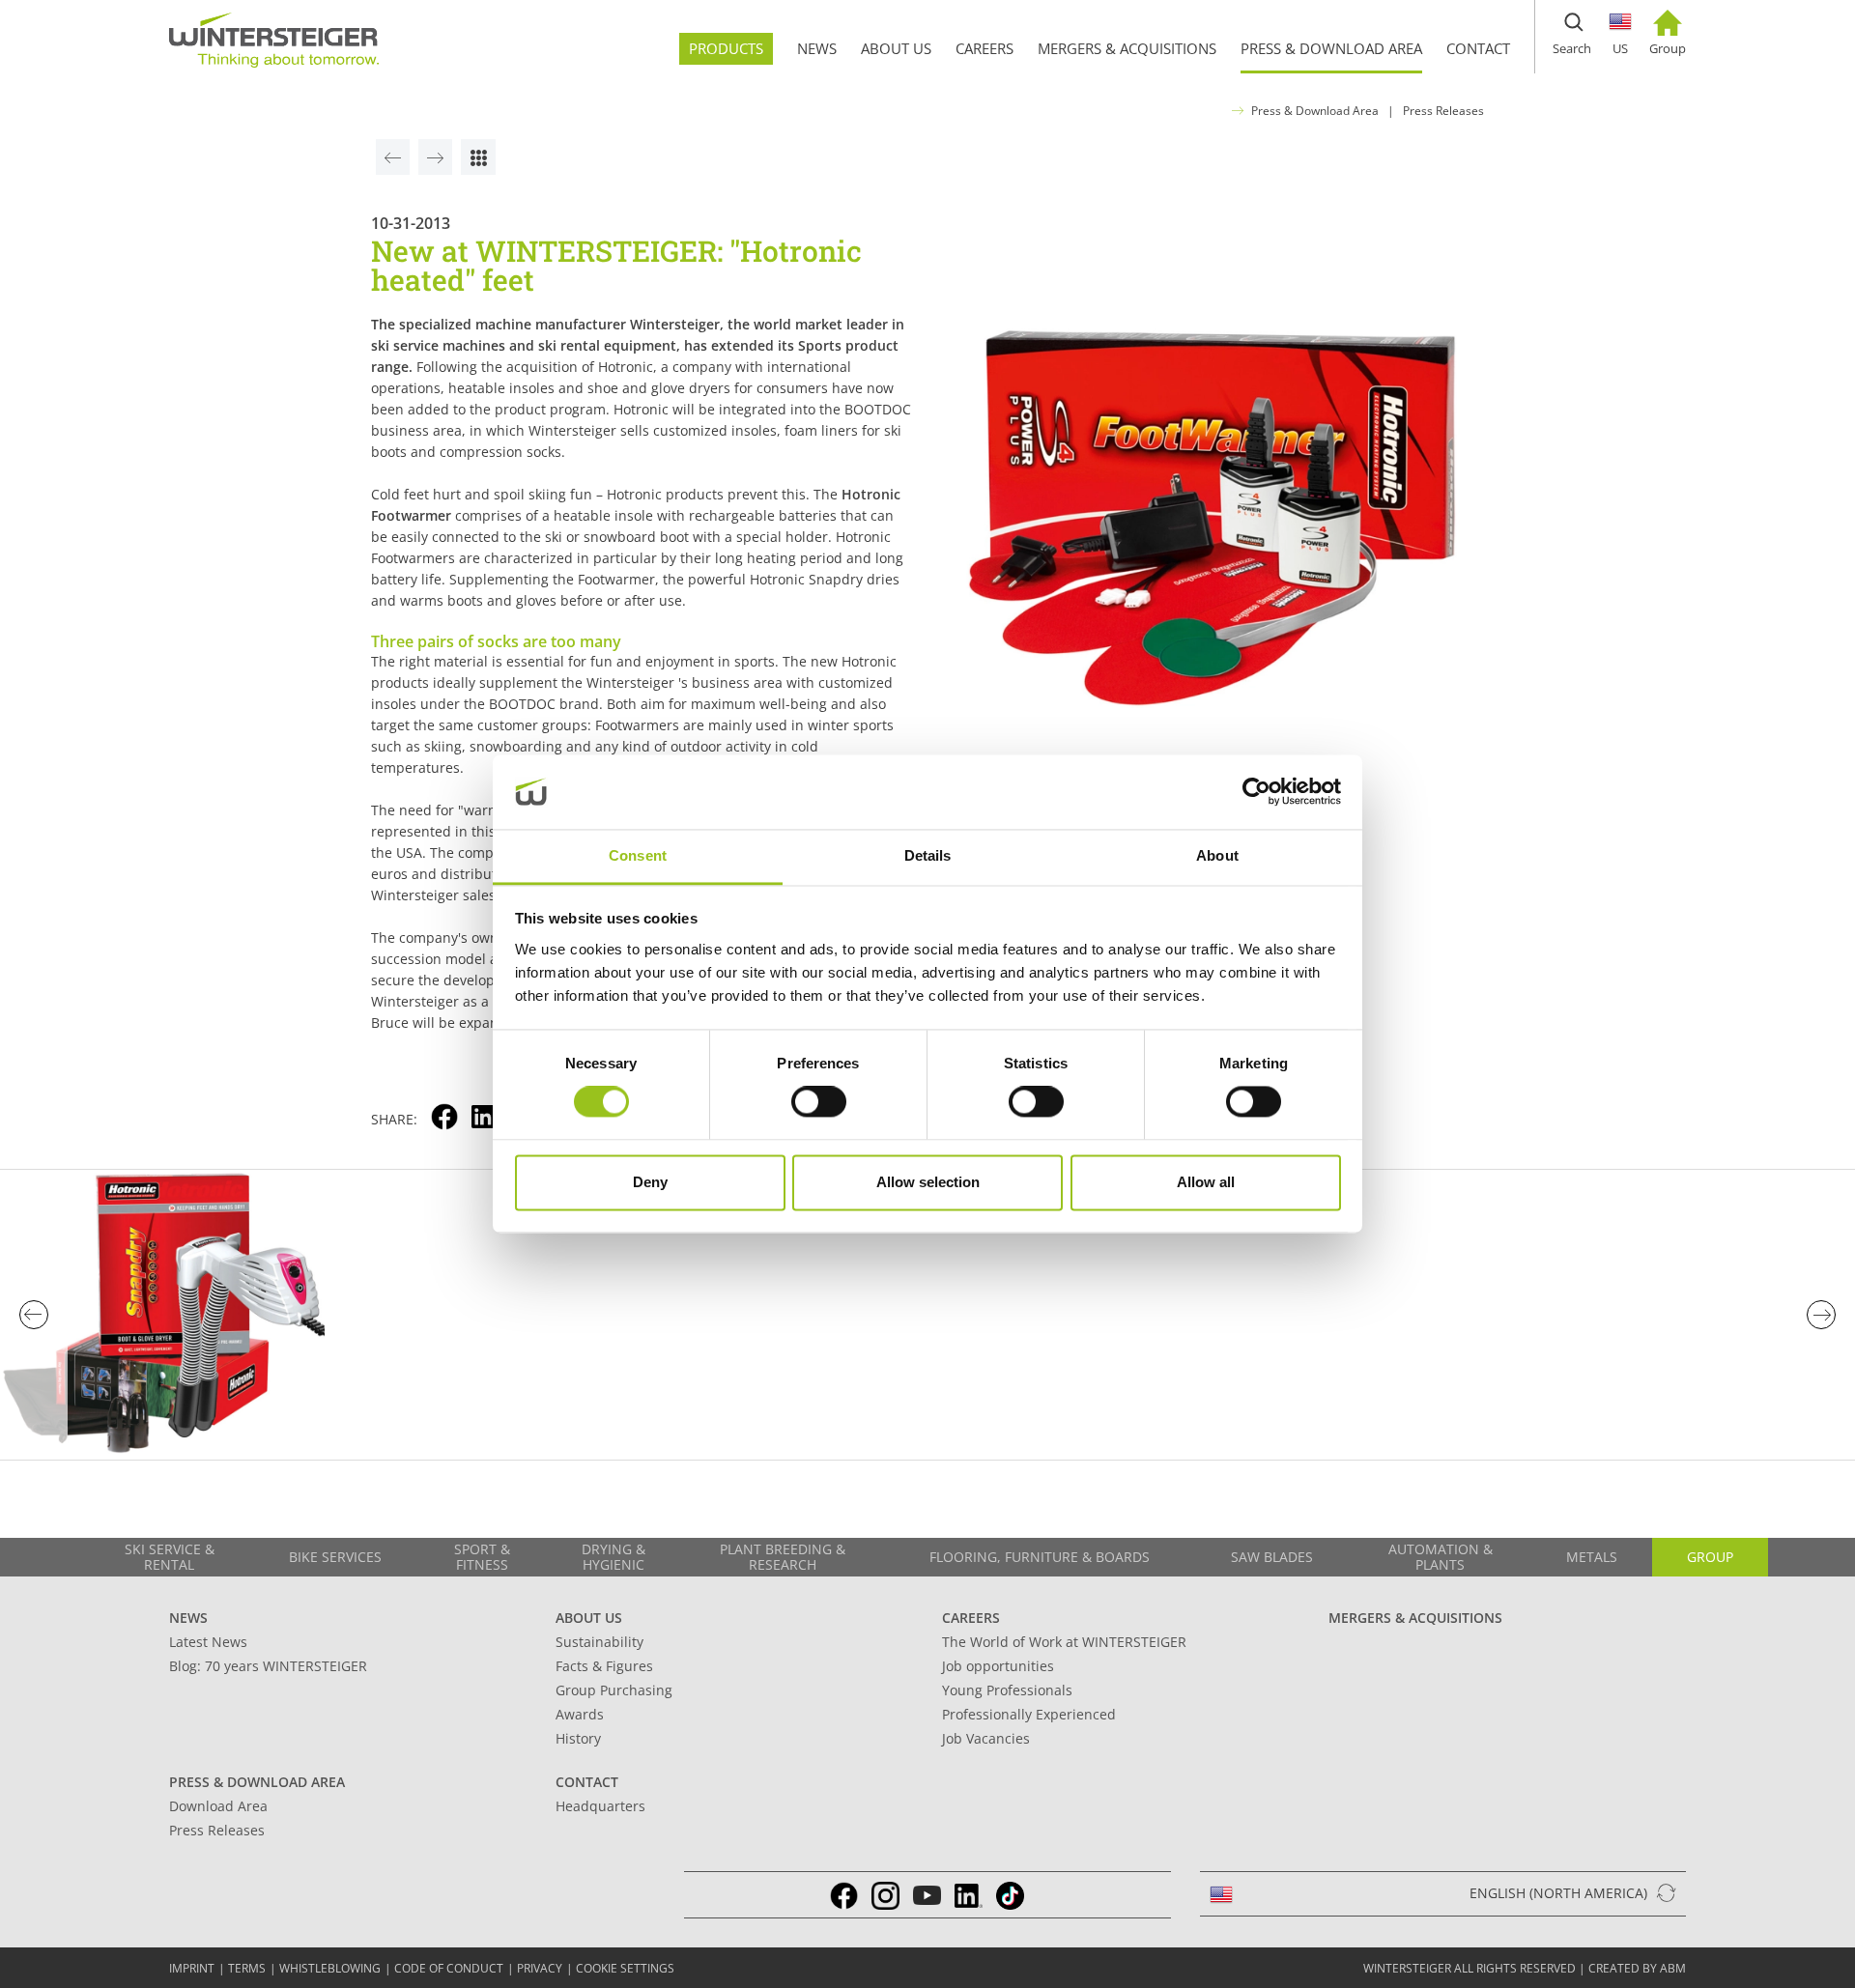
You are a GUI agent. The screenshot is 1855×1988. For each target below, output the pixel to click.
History (578, 1738)
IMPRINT (192, 1968)
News (188, 1618)
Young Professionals (1007, 1690)
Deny (650, 1182)
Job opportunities (998, 1666)
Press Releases (1443, 111)
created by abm (1637, 1968)
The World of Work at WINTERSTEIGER (1064, 1642)
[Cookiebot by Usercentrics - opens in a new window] (1256, 792)
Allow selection (928, 1182)
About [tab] (1217, 855)
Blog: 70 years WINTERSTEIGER (268, 1666)
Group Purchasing (614, 1690)
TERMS (247, 1968)
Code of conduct (449, 1968)
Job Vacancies (986, 1738)
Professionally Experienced (1029, 1714)
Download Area (218, 1806)
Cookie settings (625, 1968)
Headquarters (600, 1806)
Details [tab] (928, 855)
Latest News (208, 1642)
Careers (971, 1618)
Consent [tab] (638, 855)
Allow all (1206, 1182)
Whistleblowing (330, 1968)
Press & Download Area (1315, 111)
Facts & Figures (604, 1666)
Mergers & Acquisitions (1415, 1618)
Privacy (540, 1968)
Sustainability (599, 1642)
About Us (589, 1618)
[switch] (819, 1102)
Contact (587, 1782)
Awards (580, 1714)
